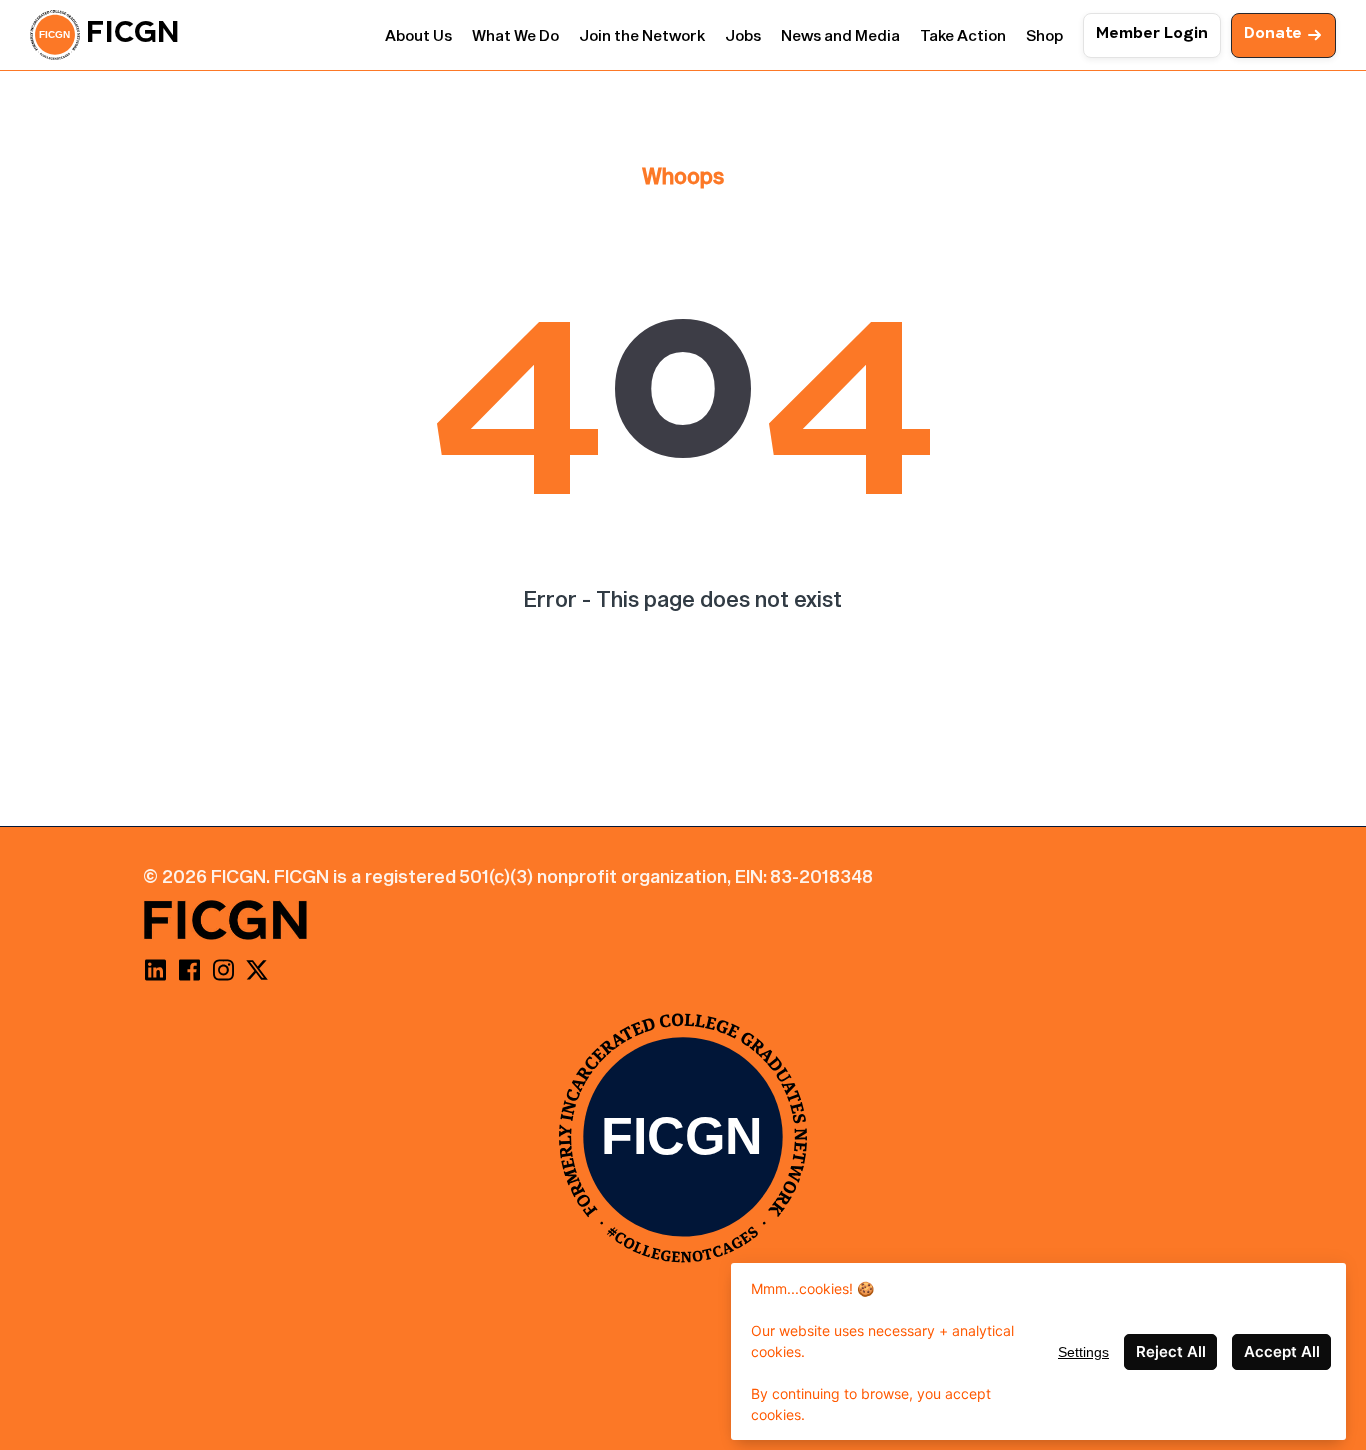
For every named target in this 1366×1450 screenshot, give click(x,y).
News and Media (840, 35)
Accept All (1282, 1351)
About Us (418, 35)
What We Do (515, 35)
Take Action (963, 35)
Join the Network (642, 35)
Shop (1044, 35)
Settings (1083, 1352)
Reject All (1171, 1351)
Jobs (743, 35)
